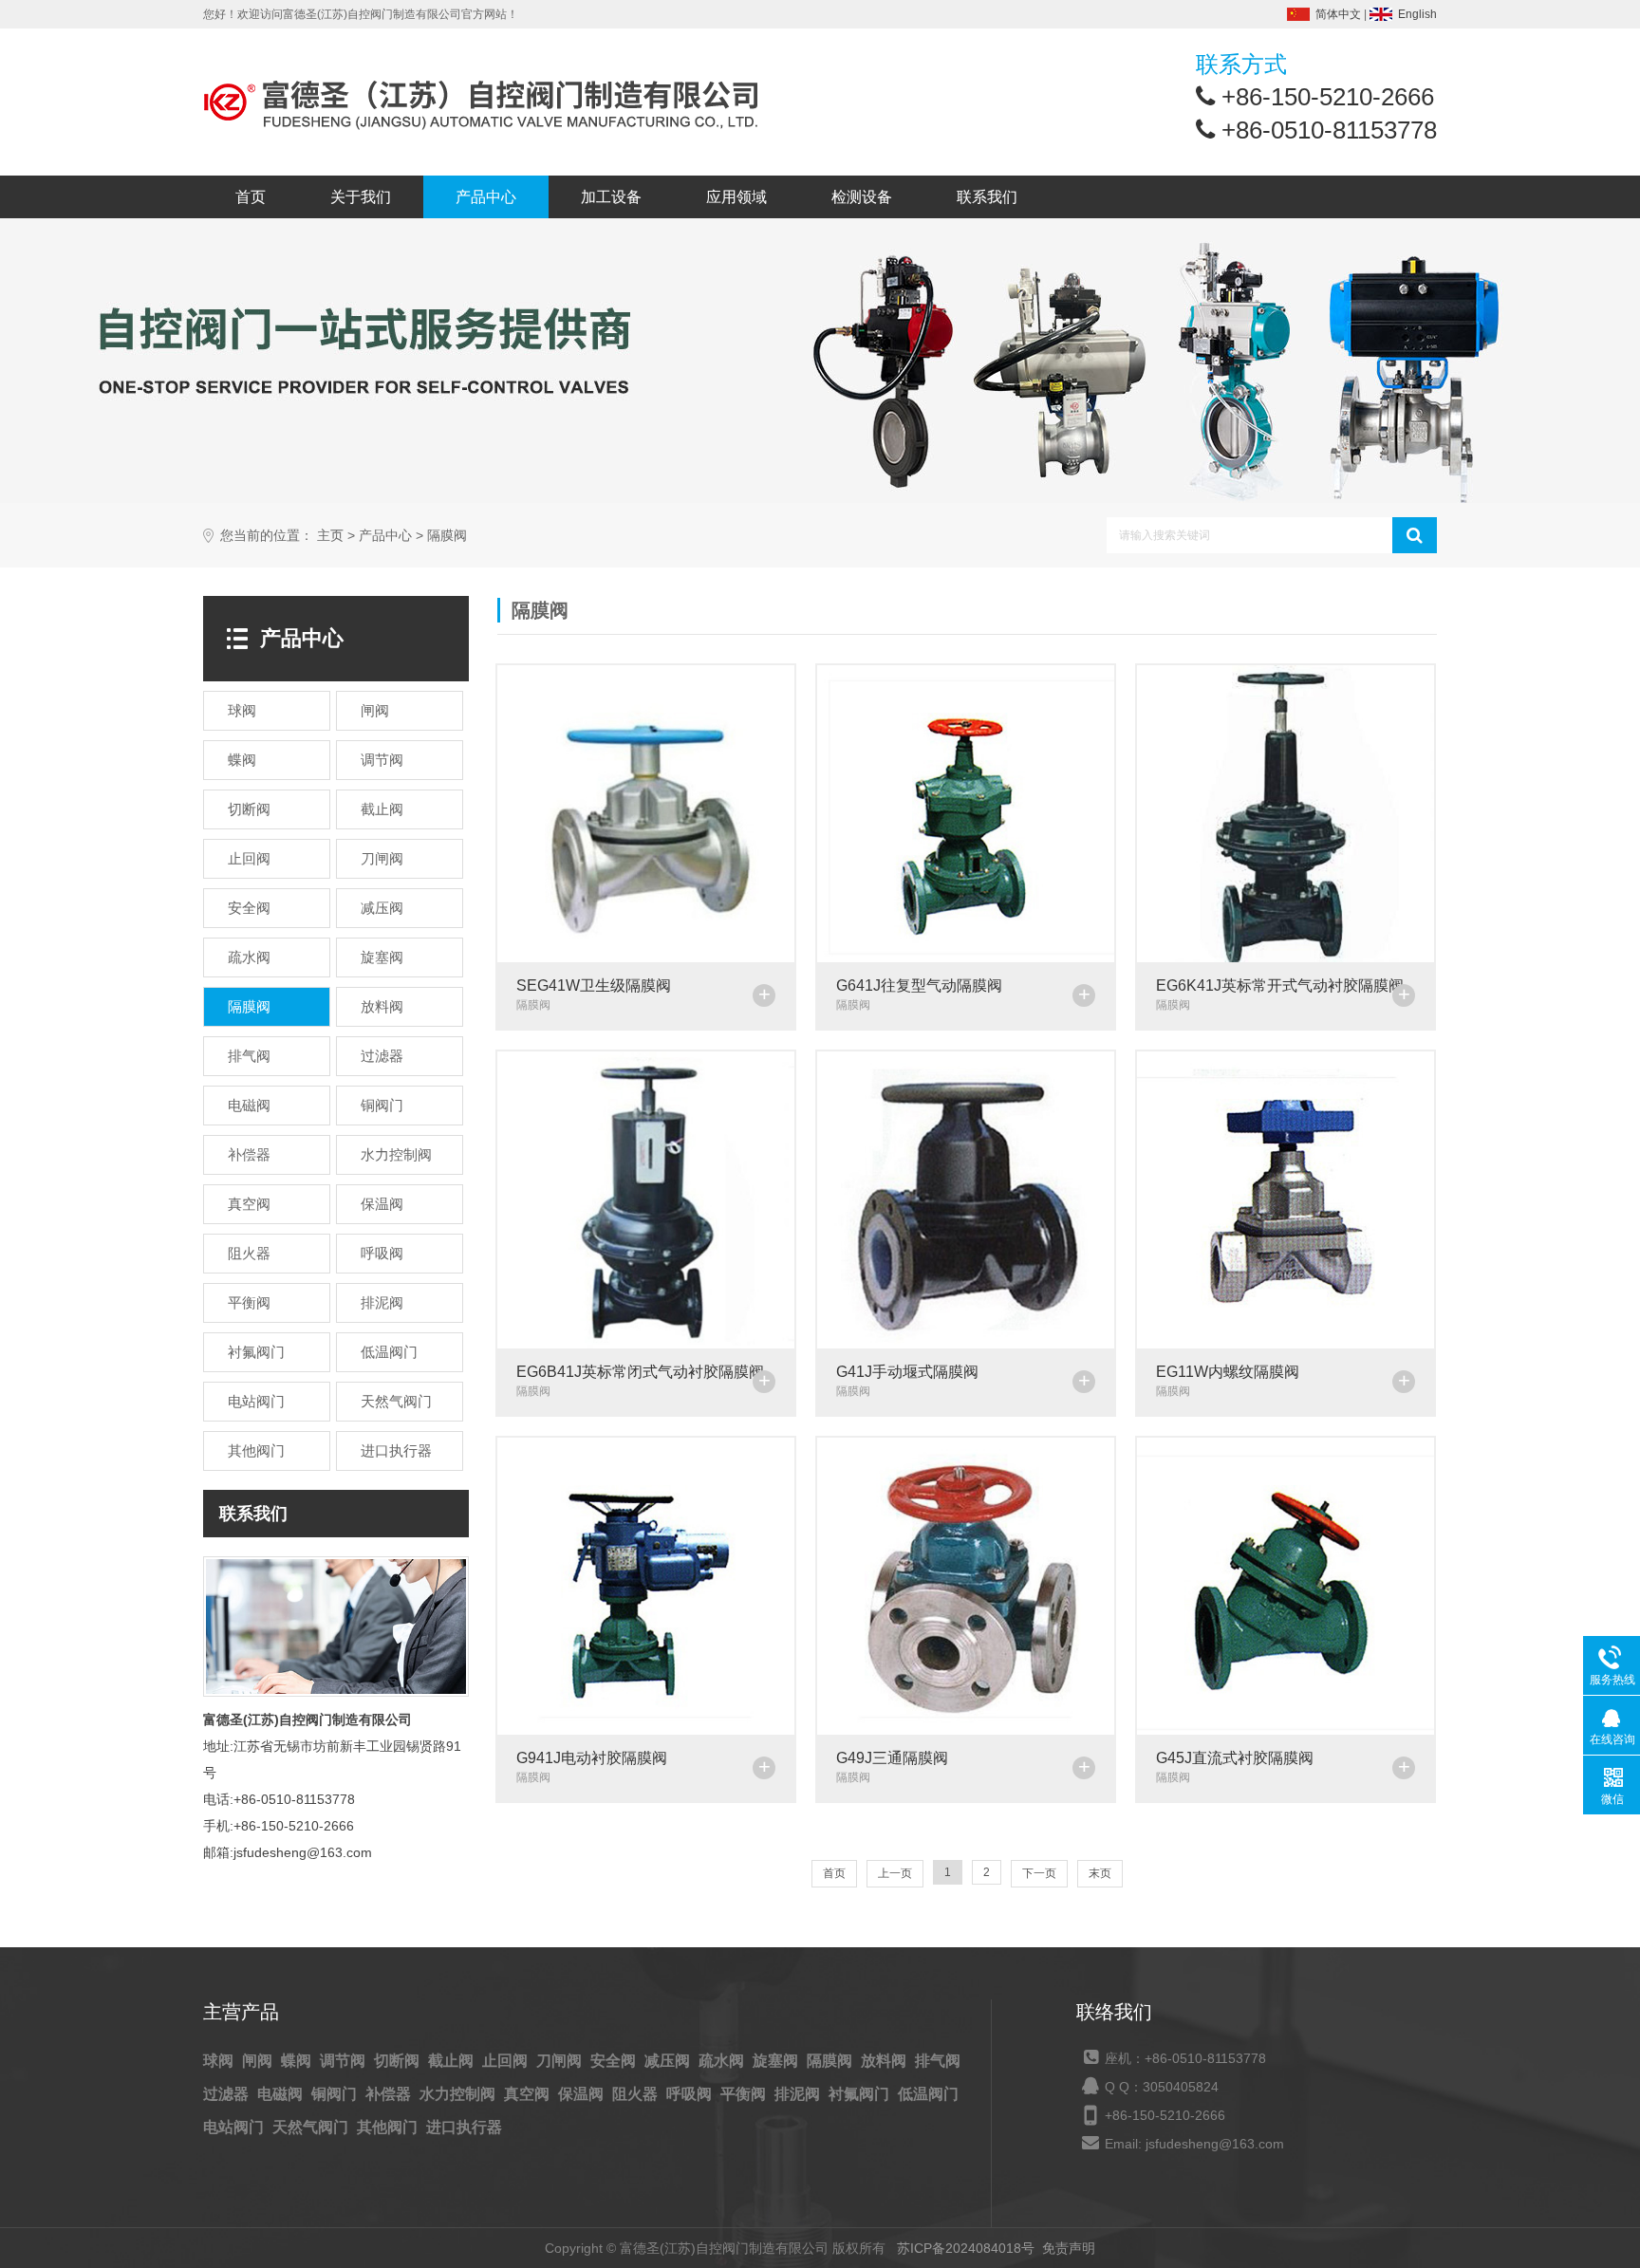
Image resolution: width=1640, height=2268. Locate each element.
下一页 (1039, 1873)
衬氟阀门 (861, 2094)
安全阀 (615, 2061)
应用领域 (736, 197)
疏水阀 (723, 2061)
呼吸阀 (691, 2094)
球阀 (220, 2061)
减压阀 (669, 2061)
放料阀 (885, 2061)
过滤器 (228, 2094)
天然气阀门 (312, 2127)
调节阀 (345, 2061)
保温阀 (583, 2094)
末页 (1100, 1873)
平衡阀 (745, 2094)
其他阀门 (389, 2127)
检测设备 (862, 197)
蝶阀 (298, 2061)
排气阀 (938, 2061)
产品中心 (486, 197)
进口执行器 (464, 2127)
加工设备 (611, 197)
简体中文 (1338, 14)
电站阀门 (235, 2127)
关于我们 (361, 197)
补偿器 (390, 2094)
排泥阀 (799, 2094)
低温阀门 (928, 2094)
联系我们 (987, 197)
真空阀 (529, 2094)
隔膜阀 (447, 536)
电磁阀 (282, 2094)
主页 (330, 536)
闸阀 (259, 2061)
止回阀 (507, 2061)
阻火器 (637, 2094)
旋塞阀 (777, 2061)
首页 (251, 197)
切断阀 (399, 2061)
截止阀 (453, 2061)
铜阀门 (336, 2094)
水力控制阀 (459, 2094)
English (1417, 14)
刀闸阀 (561, 2061)
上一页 (895, 1873)
